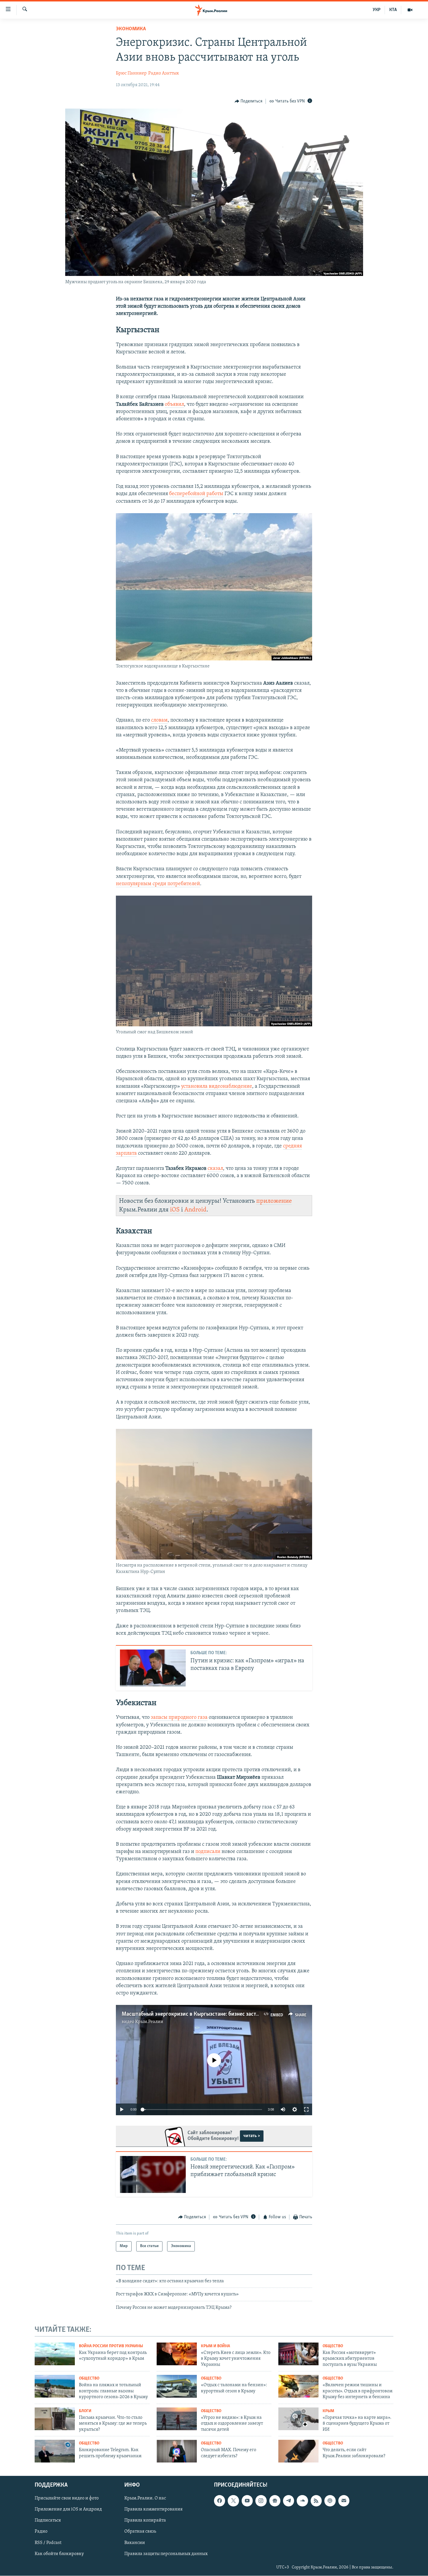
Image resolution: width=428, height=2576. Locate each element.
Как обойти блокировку (59, 2554)
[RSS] (316, 2501)
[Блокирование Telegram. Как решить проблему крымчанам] (55, 2451)
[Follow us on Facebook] (220, 2501)
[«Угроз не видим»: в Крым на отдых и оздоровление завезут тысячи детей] (177, 2419)
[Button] (249, 101)
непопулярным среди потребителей (158, 884)
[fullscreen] (306, 2109)
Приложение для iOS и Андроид (68, 2509)
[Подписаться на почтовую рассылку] (344, 2501)
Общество (333, 2346)
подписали (208, 1852)
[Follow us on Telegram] (289, 2501)
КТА (393, 10)
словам (159, 720)
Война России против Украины (111, 2346)
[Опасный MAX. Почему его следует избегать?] (177, 2451)
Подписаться (48, 2520)
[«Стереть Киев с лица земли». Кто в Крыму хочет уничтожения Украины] (177, 2354)
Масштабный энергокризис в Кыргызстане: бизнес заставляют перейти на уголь (220, 2014)
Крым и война (215, 2346)
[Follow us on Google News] (275, 2501)
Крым (328, 2411)
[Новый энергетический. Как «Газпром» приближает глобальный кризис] (153, 2174)
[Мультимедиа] (410, 10)
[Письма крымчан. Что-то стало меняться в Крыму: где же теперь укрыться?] (55, 2419)
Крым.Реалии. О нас (145, 2498)
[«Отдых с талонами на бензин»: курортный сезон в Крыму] (177, 2386)
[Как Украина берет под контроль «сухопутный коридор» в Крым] (55, 2354)
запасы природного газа (179, 1718)
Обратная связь (140, 2531)
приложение (274, 1201)
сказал (215, 1169)
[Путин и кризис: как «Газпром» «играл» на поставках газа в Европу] (153, 1668)
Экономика (131, 29)
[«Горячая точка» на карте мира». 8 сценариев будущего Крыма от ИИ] (298, 2419)
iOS (175, 1210)
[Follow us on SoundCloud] (302, 2501)
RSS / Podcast (48, 2543)
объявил (174, 405)
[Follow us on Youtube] (247, 2501)
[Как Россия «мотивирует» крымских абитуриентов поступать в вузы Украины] (298, 2354)
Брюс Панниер (131, 73)
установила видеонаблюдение (217, 1087)
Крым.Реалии (149, 2022)
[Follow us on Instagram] (261, 2501)
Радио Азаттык (164, 73)
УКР (377, 10)
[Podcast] (330, 2501)
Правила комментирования (153, 2509)
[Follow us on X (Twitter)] (233, 2501)
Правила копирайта (145, 2520)
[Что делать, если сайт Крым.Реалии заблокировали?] (298, 2451)
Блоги (85, 2411)
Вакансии (135, 2543)
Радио (41, 2531)
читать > (252, 2136)
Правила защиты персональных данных (166, 2554)
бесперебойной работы (196, 494)
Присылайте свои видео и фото (67, 2498)
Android (195, 1210)
